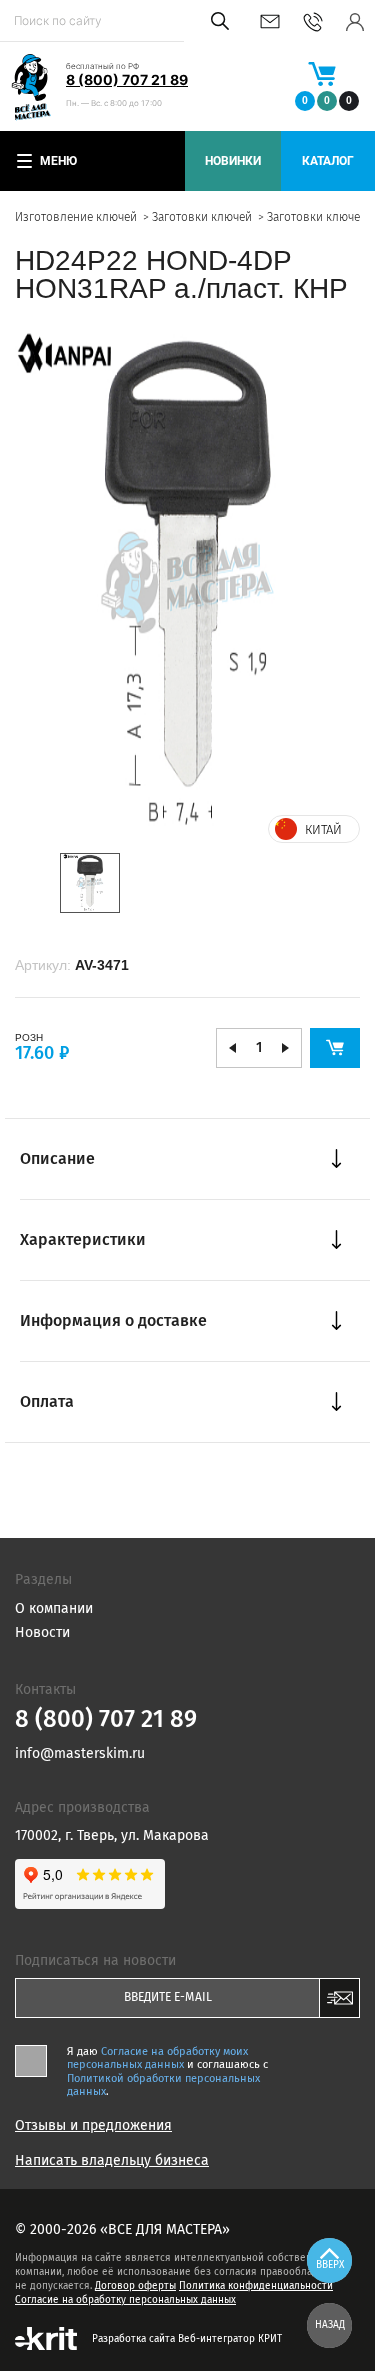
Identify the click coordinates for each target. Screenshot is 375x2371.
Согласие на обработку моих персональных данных (157, 2058)
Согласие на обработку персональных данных (125, 2300)
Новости (42, 1632)
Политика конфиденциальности (256, 2286)
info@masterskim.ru (270, 21)
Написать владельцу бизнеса (112, 2161)
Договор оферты (135, 2286)
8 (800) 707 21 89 (127, 79)
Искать (216, 21)
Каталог (328, 161)
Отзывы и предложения (93, 2126)
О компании (54, 1608)
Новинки (233, 161)
